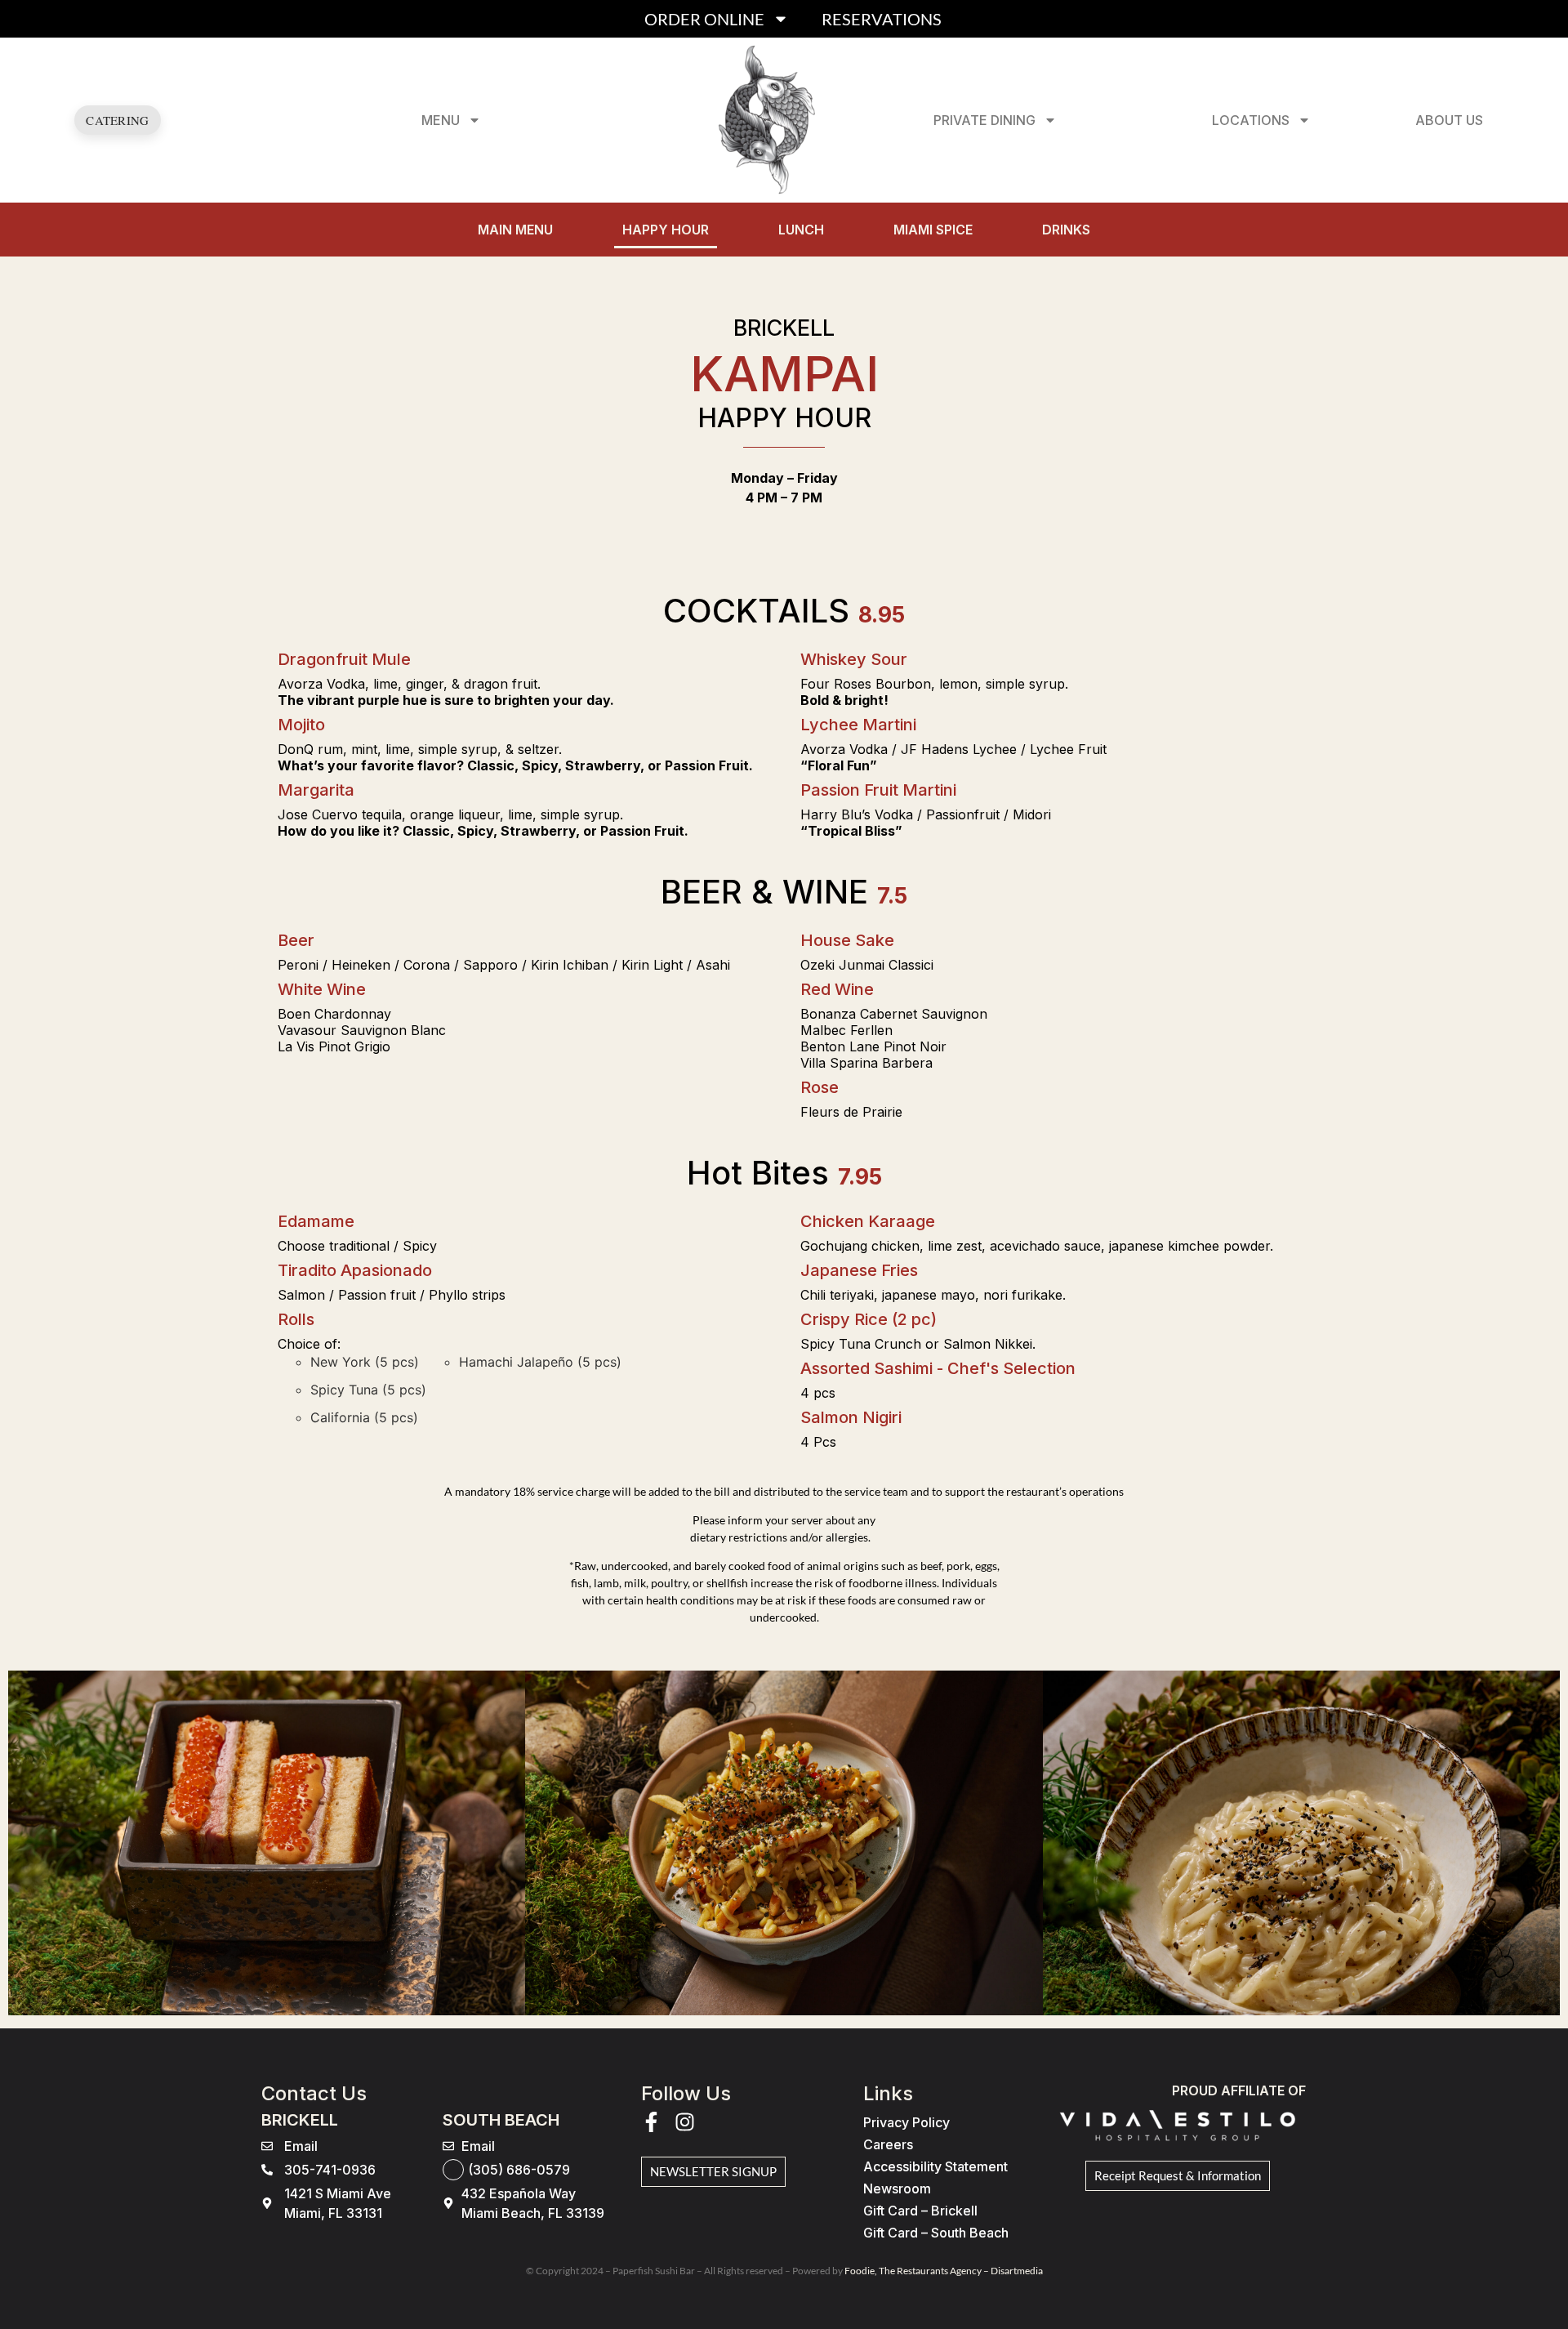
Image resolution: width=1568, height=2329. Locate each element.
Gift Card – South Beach (936, 2233)
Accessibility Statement (935, 2166)
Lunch (801, 230)
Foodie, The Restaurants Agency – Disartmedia (944, 2271)
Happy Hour (666, 230)
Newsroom (897, 2188)
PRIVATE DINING (984, 120)
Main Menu (515, 230)
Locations (1251, 120)
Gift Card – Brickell (920, 2211)
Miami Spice (933, 230)
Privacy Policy (906, 2122)
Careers (888, 2144)
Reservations (882, 19)
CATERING (117, 120)
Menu (441, 120)
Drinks (1066, 230)
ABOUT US (1449, 120)
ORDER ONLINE (704, 19)
